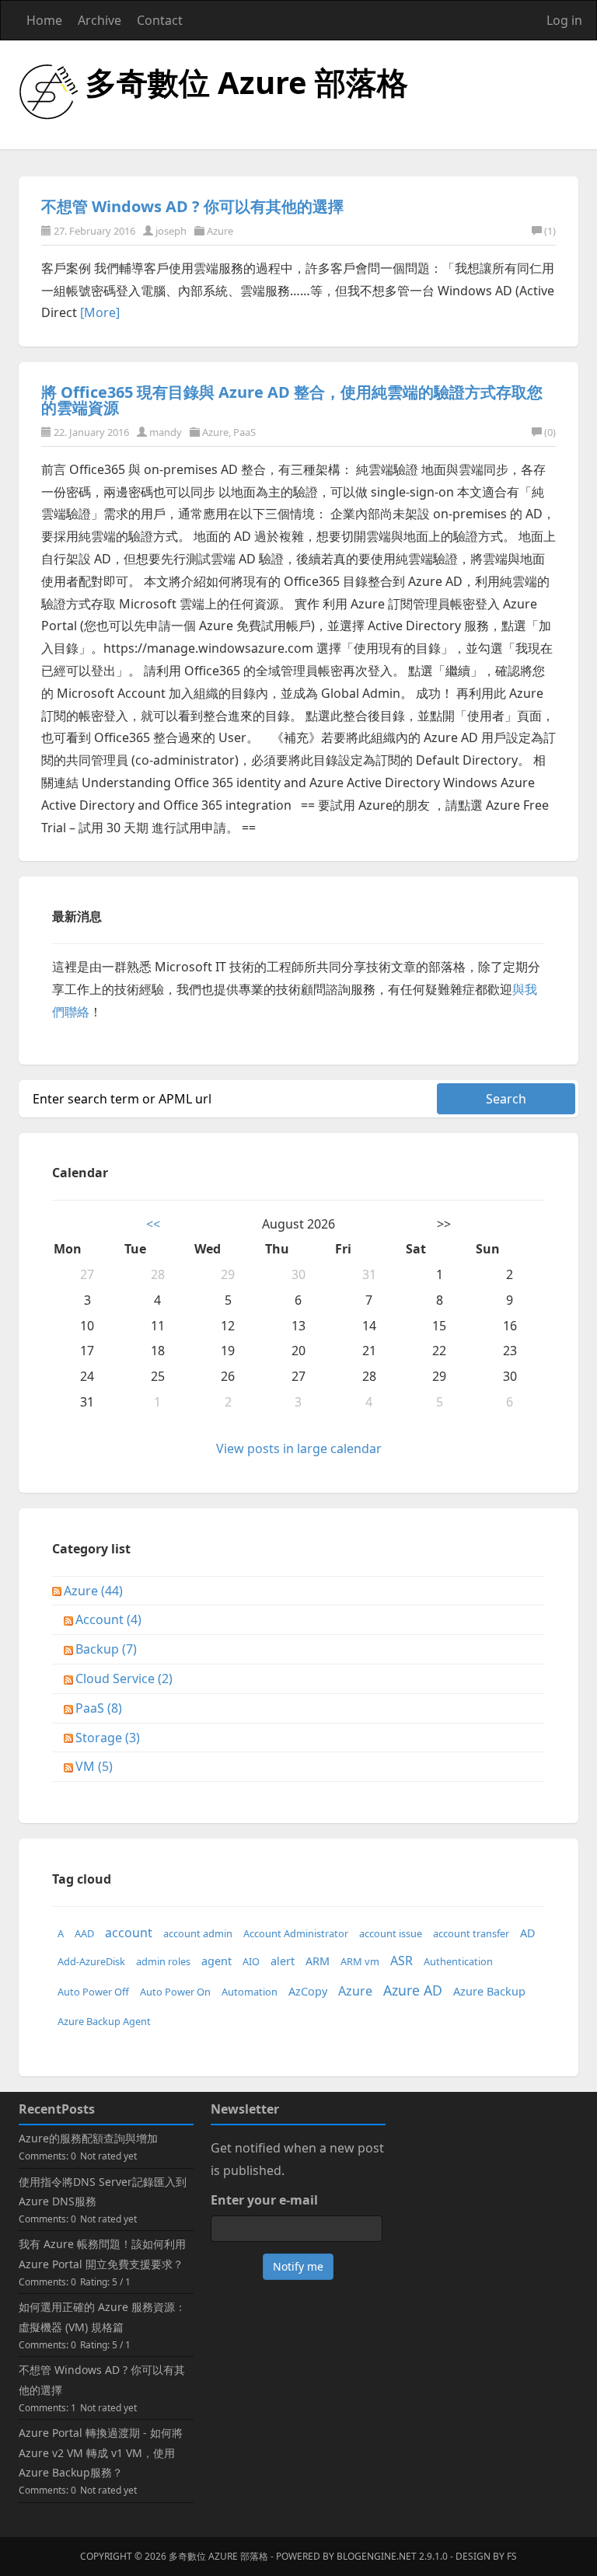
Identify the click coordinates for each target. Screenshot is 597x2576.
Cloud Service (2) (124, 1678)
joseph (171, 231)
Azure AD (413, 1990)
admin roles (163, 1961)
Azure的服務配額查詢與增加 (88, 2138)
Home (44, 20)
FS (512, 2556)
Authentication (458, 1961)
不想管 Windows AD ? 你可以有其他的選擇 (192, 206)
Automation (250, 1992)
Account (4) (108, 1619)
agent (216, 1961)
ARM (318, 1961)
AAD (84, 1933)
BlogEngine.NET (377, 2556)
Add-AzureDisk (91, 1961)
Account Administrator (296, 1933)
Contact (160, 20)
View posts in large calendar (299, 1448)
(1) (550, 231)
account (129, 1933)
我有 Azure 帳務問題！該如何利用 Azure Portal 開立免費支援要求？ (102, 2254)
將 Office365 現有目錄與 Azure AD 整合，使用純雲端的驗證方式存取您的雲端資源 (292, 400)
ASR (401, 1961)
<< (153, 1224)
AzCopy (308, 1991)
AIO (251, 1961)
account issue (391, 1933)
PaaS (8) (99, 1708)
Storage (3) (108, 1738)
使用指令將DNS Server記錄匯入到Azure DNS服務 (103, 2191)
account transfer (471, 1933)
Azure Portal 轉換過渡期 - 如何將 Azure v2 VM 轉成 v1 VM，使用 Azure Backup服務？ (101, 2452)
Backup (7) (106, 1649)
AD (528, 1933)
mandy (166, 432)
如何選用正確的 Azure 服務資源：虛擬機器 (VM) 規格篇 (102, 2316)
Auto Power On (175, 1992)
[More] (100, 312)
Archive (99, 20)
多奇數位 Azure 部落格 (247, 82)
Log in (564, 20)
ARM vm (360, 1961)
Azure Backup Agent (104, 2021)
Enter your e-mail (264, 2200)
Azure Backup (489, 1991)
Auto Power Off (93, 1992)
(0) (550, 432)
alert (283, 1961)
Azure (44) (93, 1591)
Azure (220, 231)
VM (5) (94, 1766)
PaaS (244, 432)
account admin (198, 1933)
